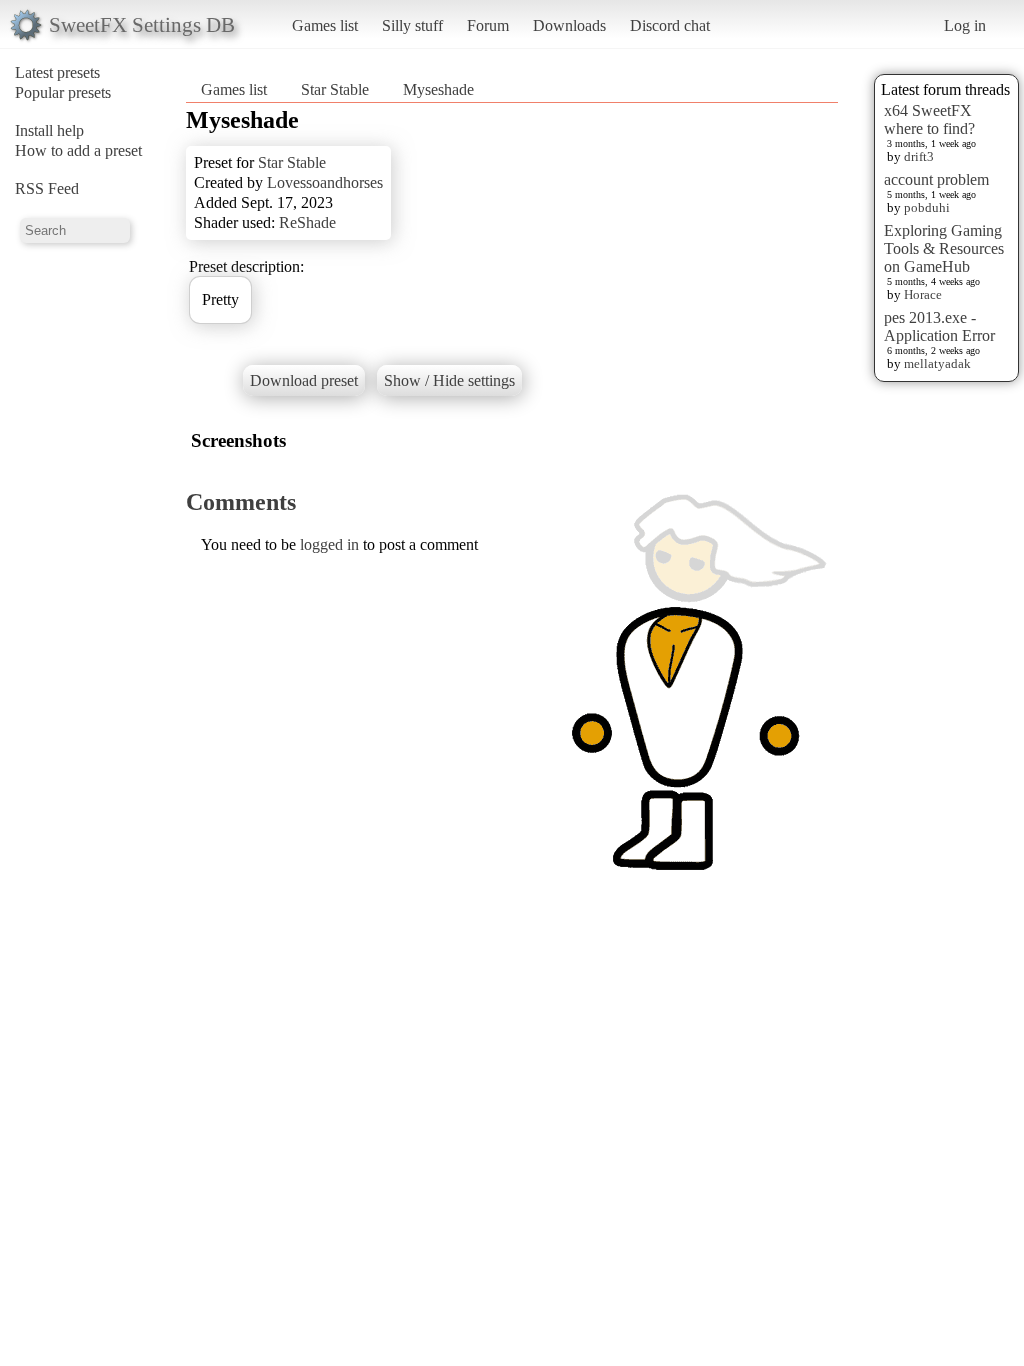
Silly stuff (412, 25)
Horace (923, 294)
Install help (49, 130)
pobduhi (927, 207)
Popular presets (63, 92)
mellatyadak (937, 363)
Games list (325, 25)
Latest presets (57, 72)
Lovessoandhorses (325, 182)
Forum (488, 25)
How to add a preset (78, 150)
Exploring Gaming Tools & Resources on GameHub (944, 248)
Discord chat (670, 25)
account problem (936, 179)
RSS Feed (47, 188)
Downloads (569, 25)
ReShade (307, 222)
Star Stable (335, 89)
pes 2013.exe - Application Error (939, 326)
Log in (965, 25)
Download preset (304, 380)
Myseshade (438, 89)
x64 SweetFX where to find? (929, 119)
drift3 (919, 156)
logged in (329, 544)
